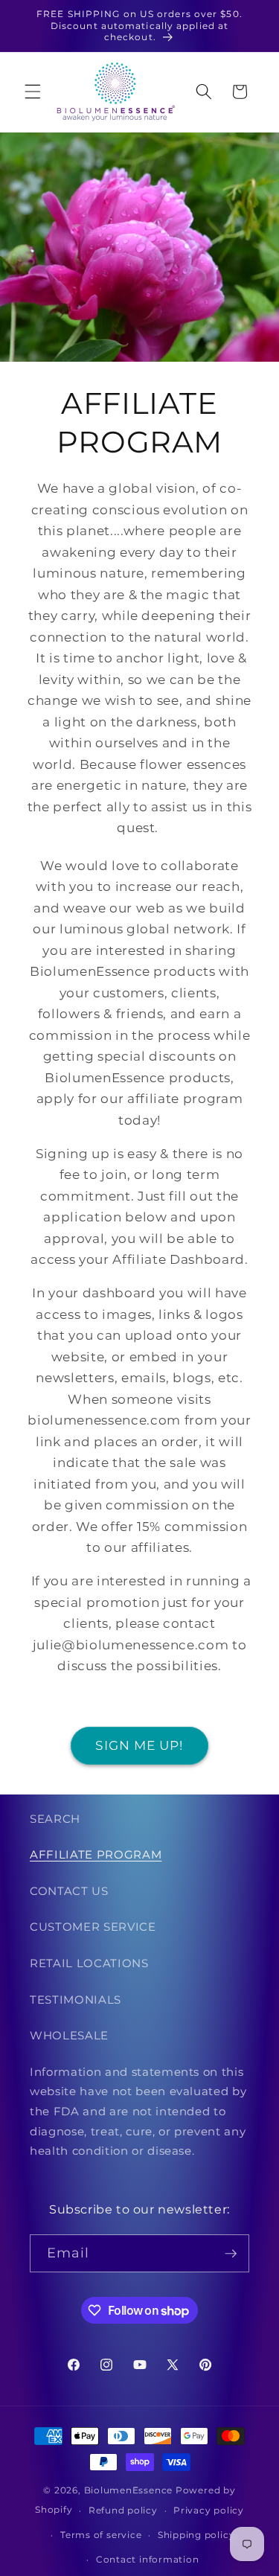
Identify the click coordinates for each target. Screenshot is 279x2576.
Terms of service (101, 2535)
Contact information (148, 2559)
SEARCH (55, 1819)
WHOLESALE (69, 2035)
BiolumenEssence (129, 2490)
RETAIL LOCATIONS (89, 1963)
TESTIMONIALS (76, 2000)
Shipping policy (196, 2535)
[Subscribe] (231, 2254)
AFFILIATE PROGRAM (96, 1854)
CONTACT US (69, 1891)
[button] (33, 92)
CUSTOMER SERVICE (93, 1927)
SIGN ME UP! (139, 1745)
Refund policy (123, 2510)
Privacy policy (209, 2510)
